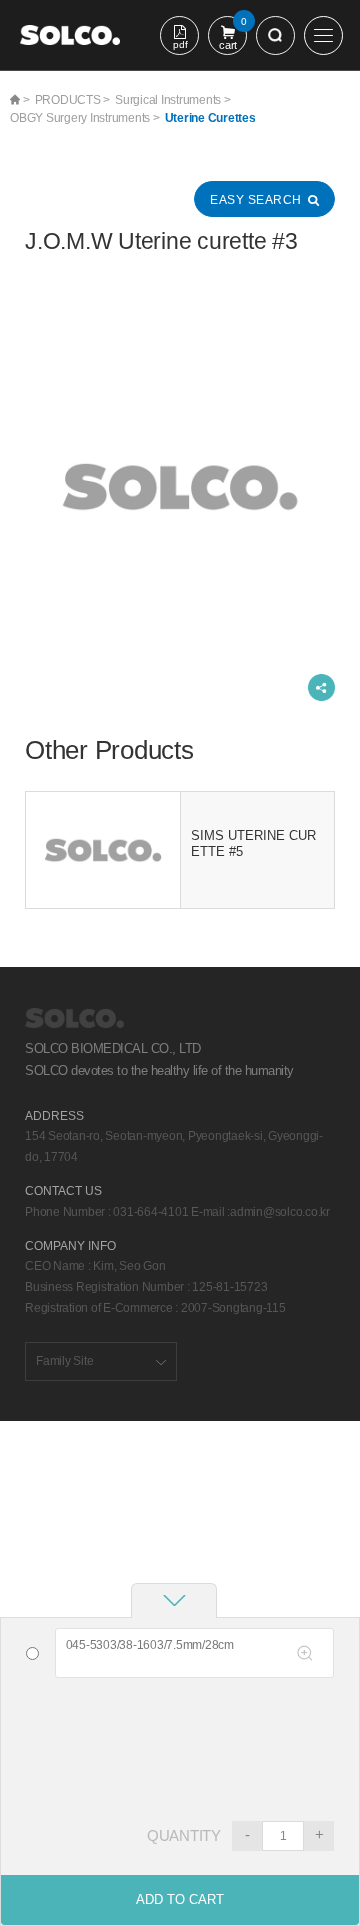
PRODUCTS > (73, 100)
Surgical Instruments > (173, 100)
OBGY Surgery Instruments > (85, 118)
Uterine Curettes (210, 118)
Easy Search (256, 200)
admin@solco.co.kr (280, 1212)
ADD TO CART (180, 1899)
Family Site (64, 1361)
